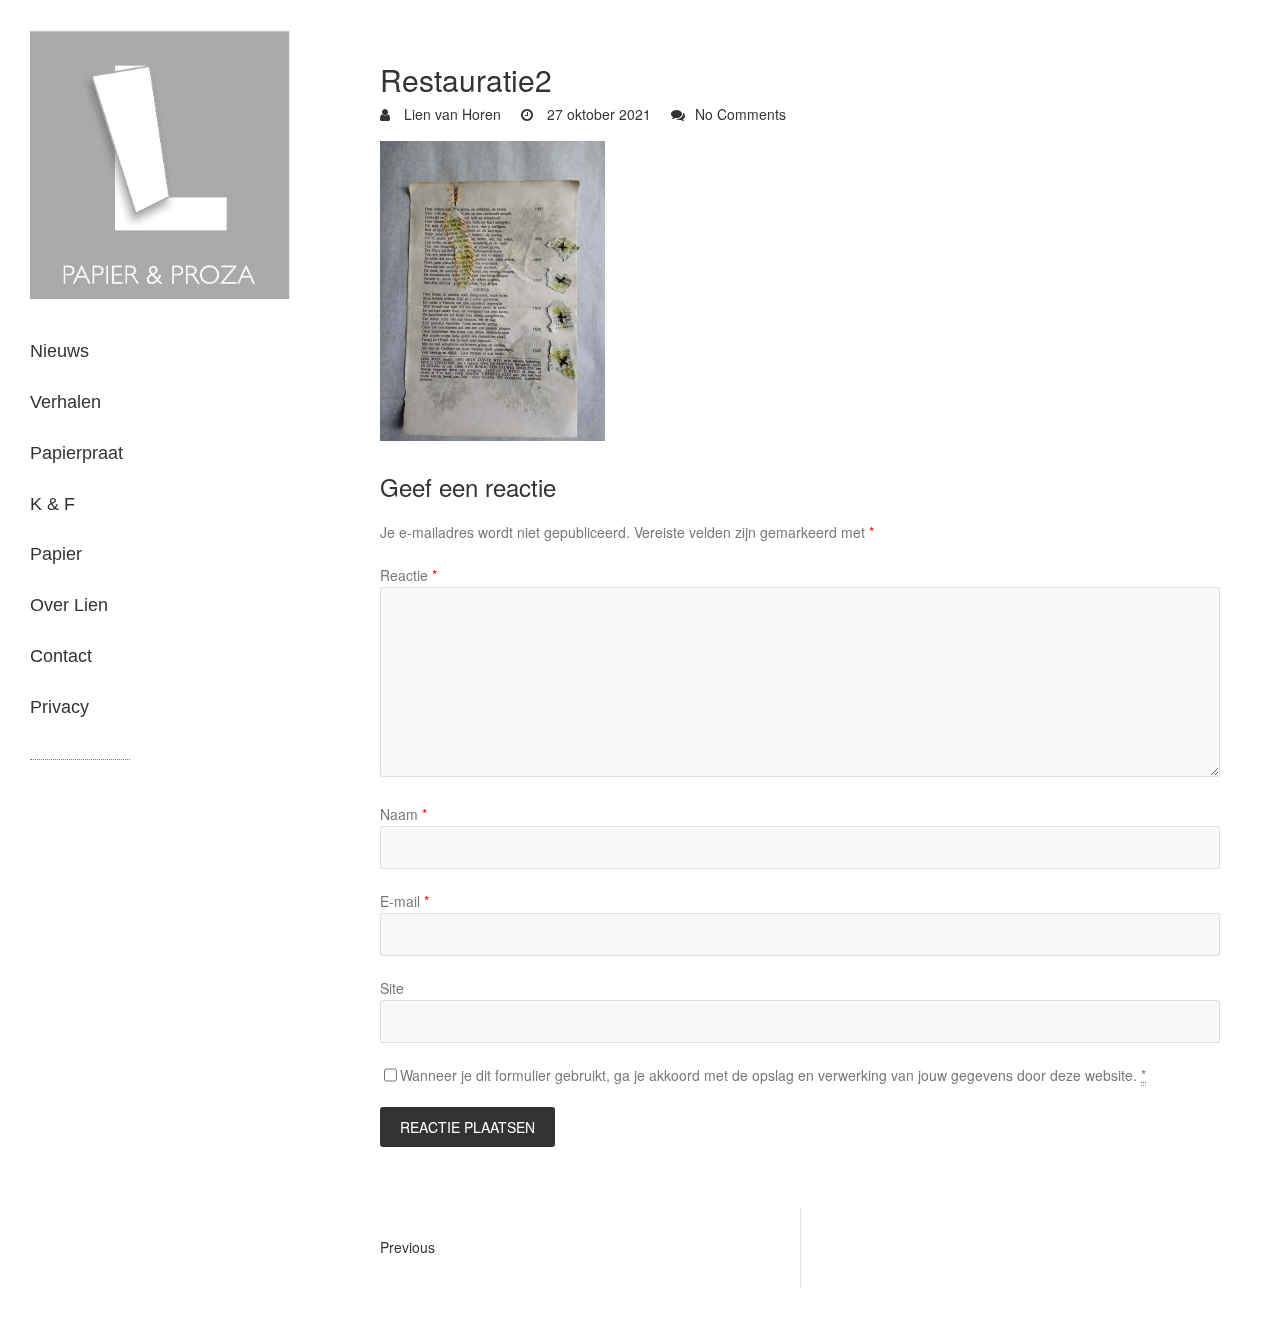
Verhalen (65, 402)
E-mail (404, 901)
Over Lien (69, 605)
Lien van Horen (450, 114)
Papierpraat (76, 453)
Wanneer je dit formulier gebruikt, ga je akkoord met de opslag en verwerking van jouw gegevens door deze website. (773, 1075)
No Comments (740, 114)
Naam (403, 814)
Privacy (59, 707)
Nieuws (59, 351)
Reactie (408, 575)
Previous (407, 1247)
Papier (56, 554)
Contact (61, 656)
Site (392, 988)
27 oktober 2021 (597, 114)
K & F (52, 504)
